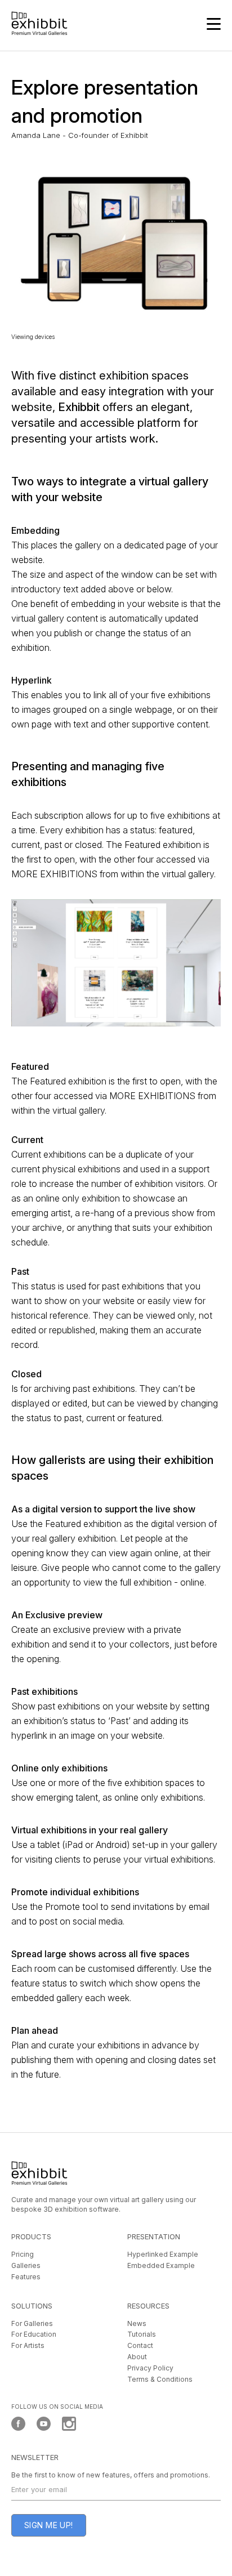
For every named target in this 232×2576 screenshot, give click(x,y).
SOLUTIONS (32, 2306)
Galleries (26, 2265)
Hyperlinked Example (163, 2254)
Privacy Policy (150, 2368)
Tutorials (142, 2334)
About (137, 2357)
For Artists (28, 2345)
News (137, 2323)
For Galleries (32, 2323)
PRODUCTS (31, 2236)
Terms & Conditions (160, 2379)
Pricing (23, 2254)
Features (26, 2277)
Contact (140, 2345)
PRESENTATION (154, 2236)
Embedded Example (161, 2265)
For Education (34, 2334)
